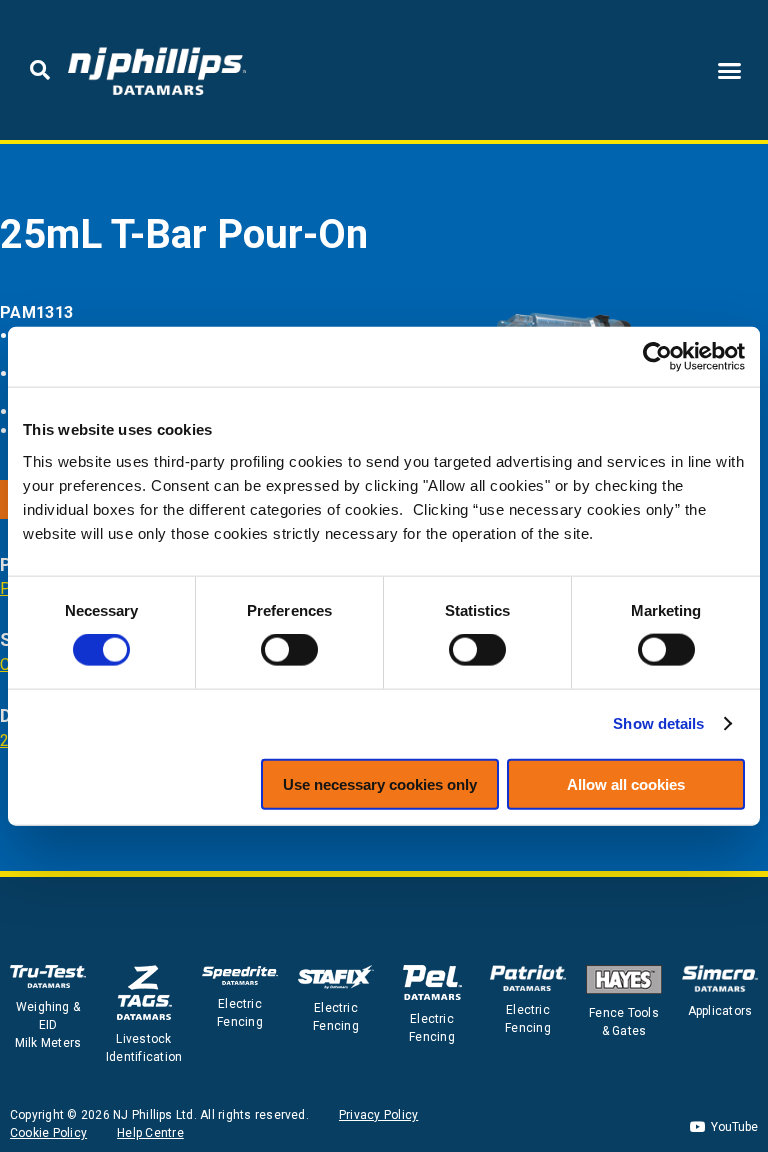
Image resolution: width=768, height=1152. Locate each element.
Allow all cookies (626, 783)
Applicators (720, 1011)
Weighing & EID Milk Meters (48, 1025)
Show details (658, 723)
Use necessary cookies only (380, 783)
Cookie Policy (48, 1133)
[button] (40, 70)
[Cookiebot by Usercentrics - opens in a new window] (657, 357)
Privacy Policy (378, 1115)
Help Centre (150, 1133)
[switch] (289, 650)
